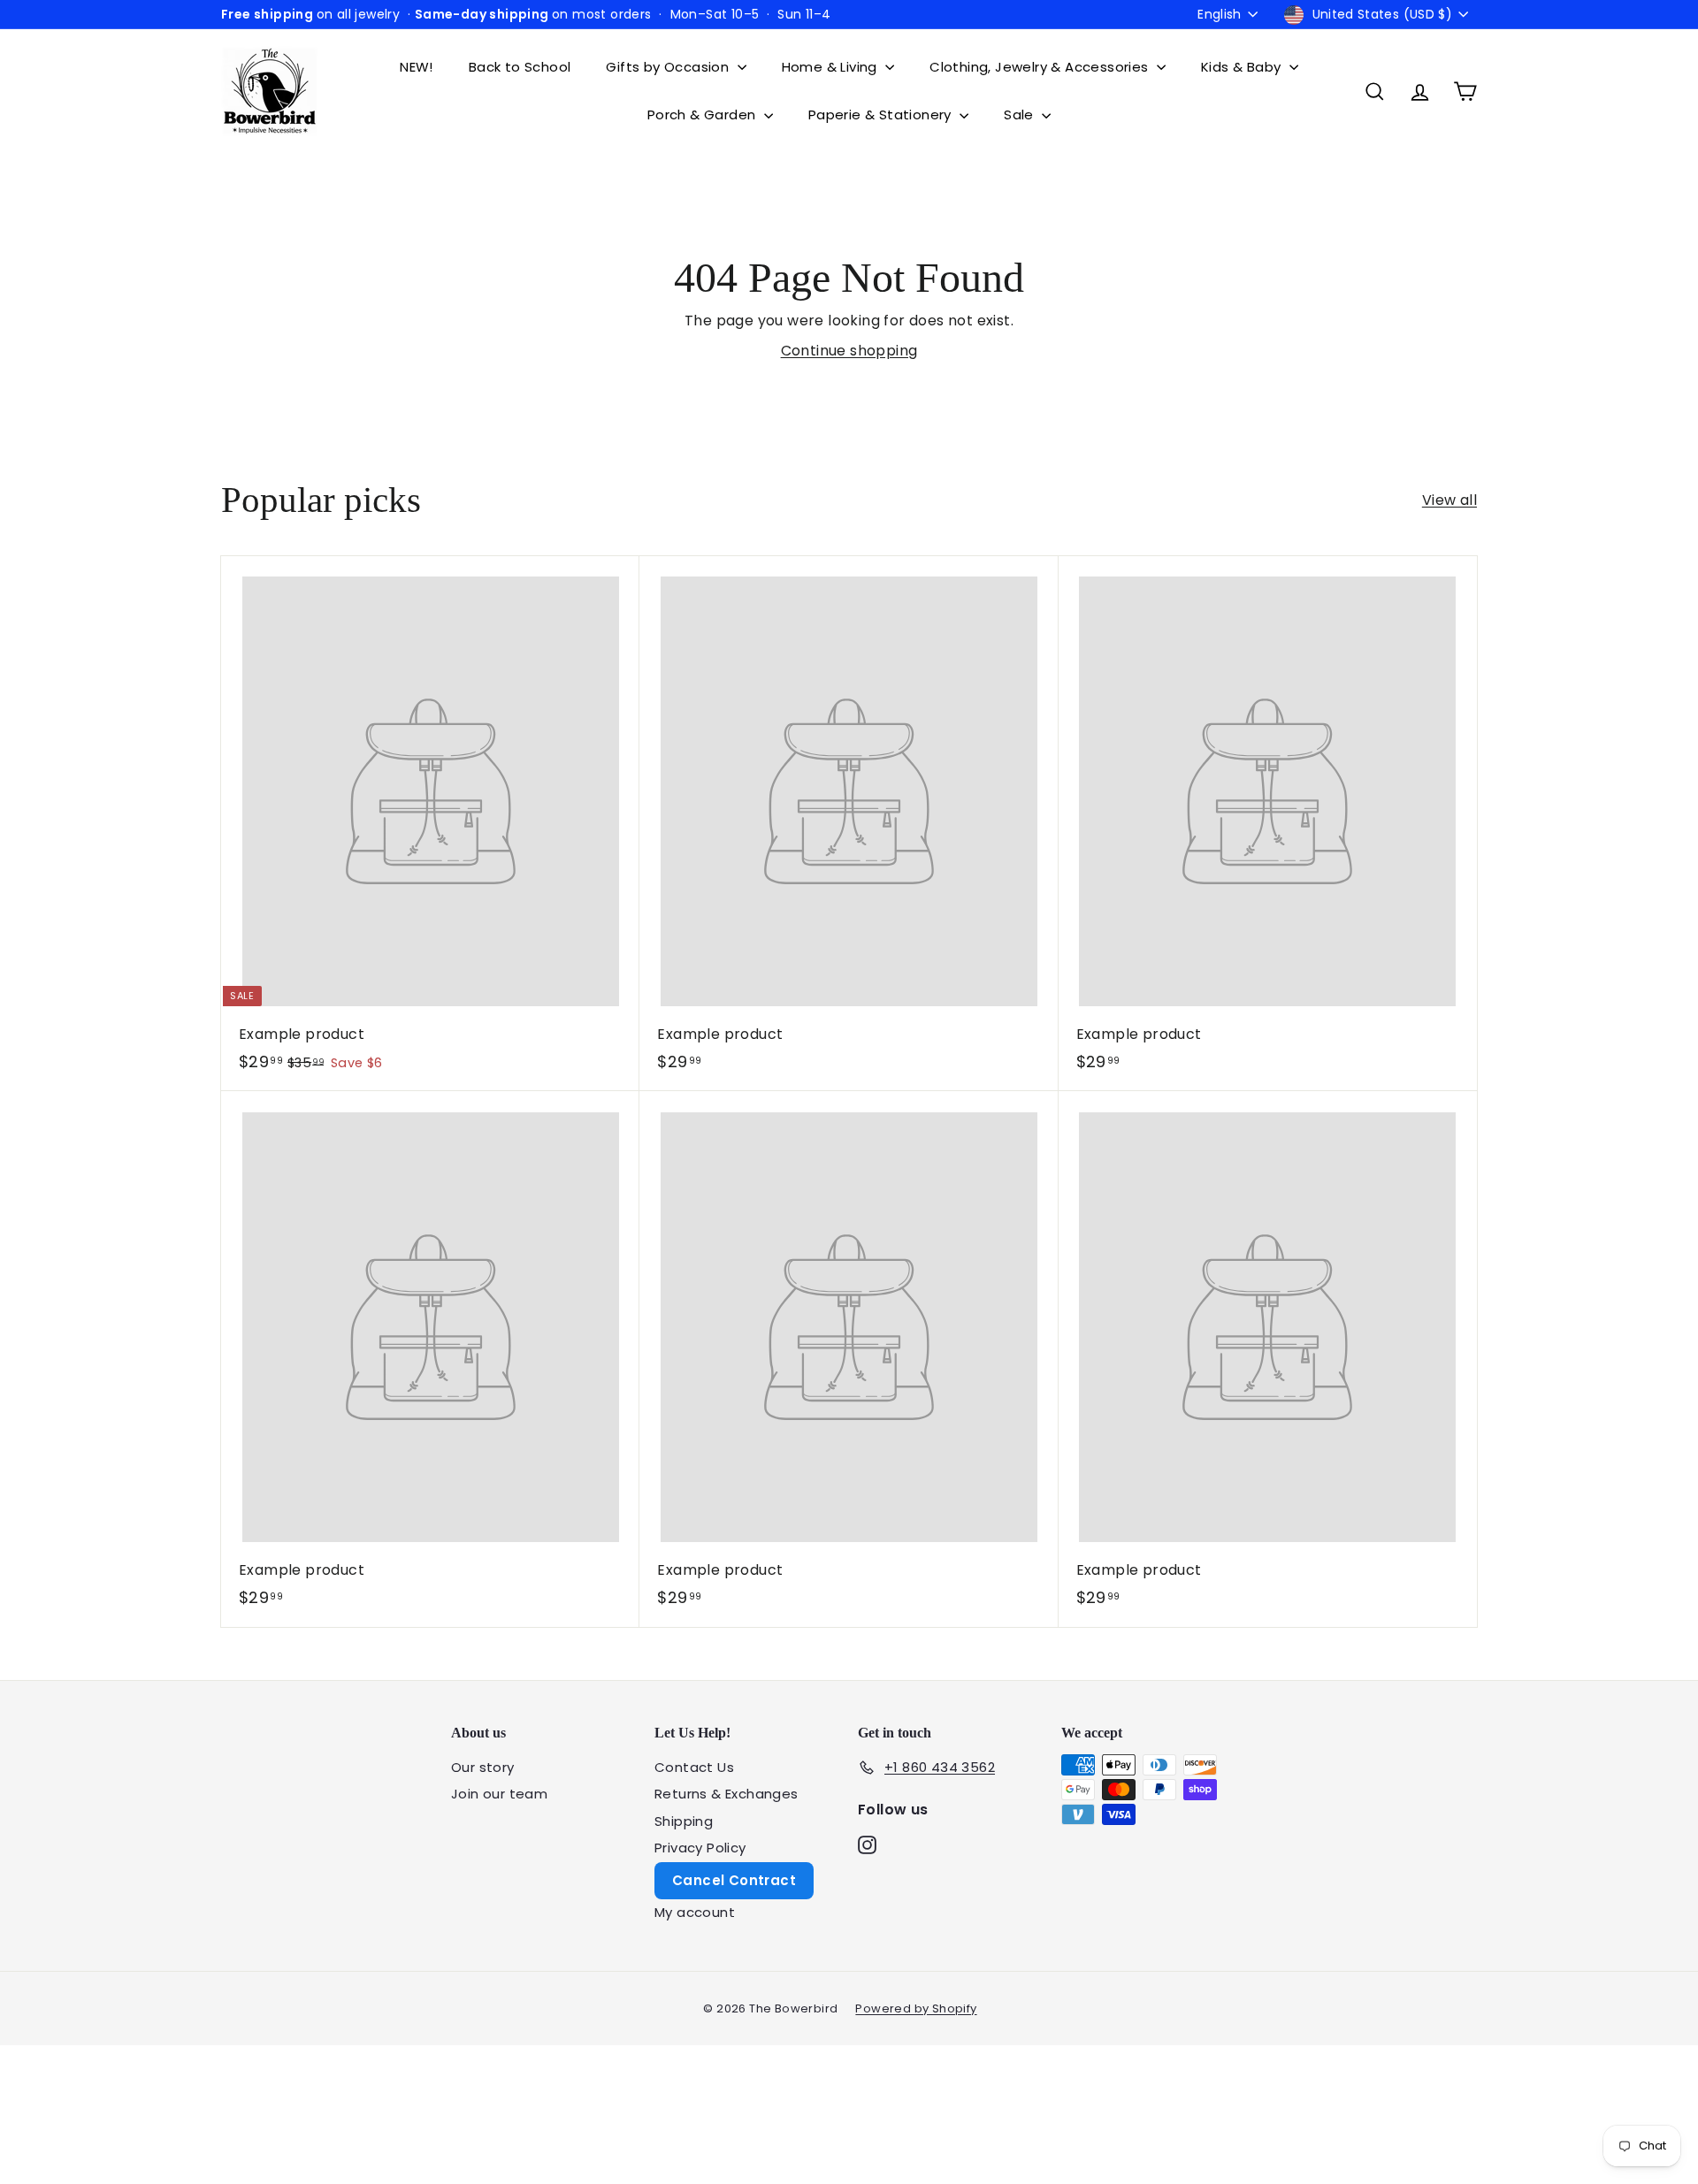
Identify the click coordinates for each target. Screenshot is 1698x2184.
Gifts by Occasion (669, 67)
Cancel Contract (734, 1880)
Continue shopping (849, 351)
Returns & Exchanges (727, 1794)
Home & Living (832, 67)
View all (1449, 500)
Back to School (520, 67)
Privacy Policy (700, 1848)
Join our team (499, 1794)
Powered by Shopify (916, 2008)
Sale (1021, 115)
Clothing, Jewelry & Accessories (1041, 67)
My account (695, 1912)
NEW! (417, 67)
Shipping (684, 1821)
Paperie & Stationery (882, 115)
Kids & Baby (1243, 67)
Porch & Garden (704, 115)
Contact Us (694, 1767)
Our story (483, 1767)
